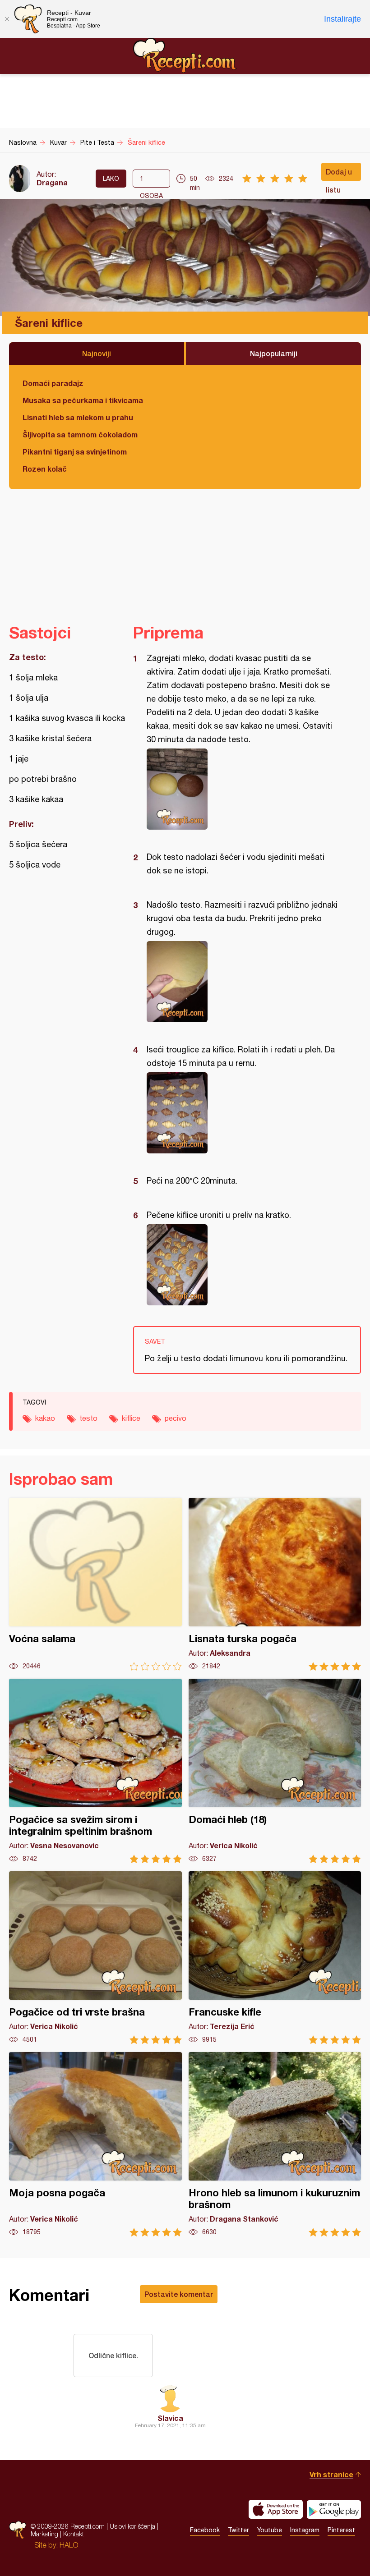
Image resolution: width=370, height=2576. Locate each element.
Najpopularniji (274, 353)
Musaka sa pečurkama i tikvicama (83, 400)
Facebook (205, 2530)
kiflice (131, 1418)
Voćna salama (95, 1584)
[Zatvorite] (7, 19)
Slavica (170, 2418)
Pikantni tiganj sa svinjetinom (75, 452)
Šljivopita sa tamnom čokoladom (80, 434)
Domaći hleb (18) (275, 1771)
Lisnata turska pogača (275, 1584)
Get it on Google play (334, 2509)
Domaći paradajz (53, 383)
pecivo (176, 1418)
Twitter (238, 2530)
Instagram (305, 2530)
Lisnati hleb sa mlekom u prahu (78, 417)
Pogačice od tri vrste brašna (95, 1958)
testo (88, 1418)
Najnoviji (97, 353)
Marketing (44, 2534)
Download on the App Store (276, 2509)
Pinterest (341, 2530)
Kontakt (74, 2534)
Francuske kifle (275, 1958)
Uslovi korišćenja (132, 2526)
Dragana (52, 182)
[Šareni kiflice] (243, 789)
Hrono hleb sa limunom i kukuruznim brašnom (275, 2144)
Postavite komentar (179, 2294)
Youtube (270, 2530)
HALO (69, 2545)
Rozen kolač (45, 469)
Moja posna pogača (95, 2144)
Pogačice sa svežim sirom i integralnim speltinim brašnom (95, 1771)
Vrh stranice (331, 2474)
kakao (45, 1418)
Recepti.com (185, 55)
